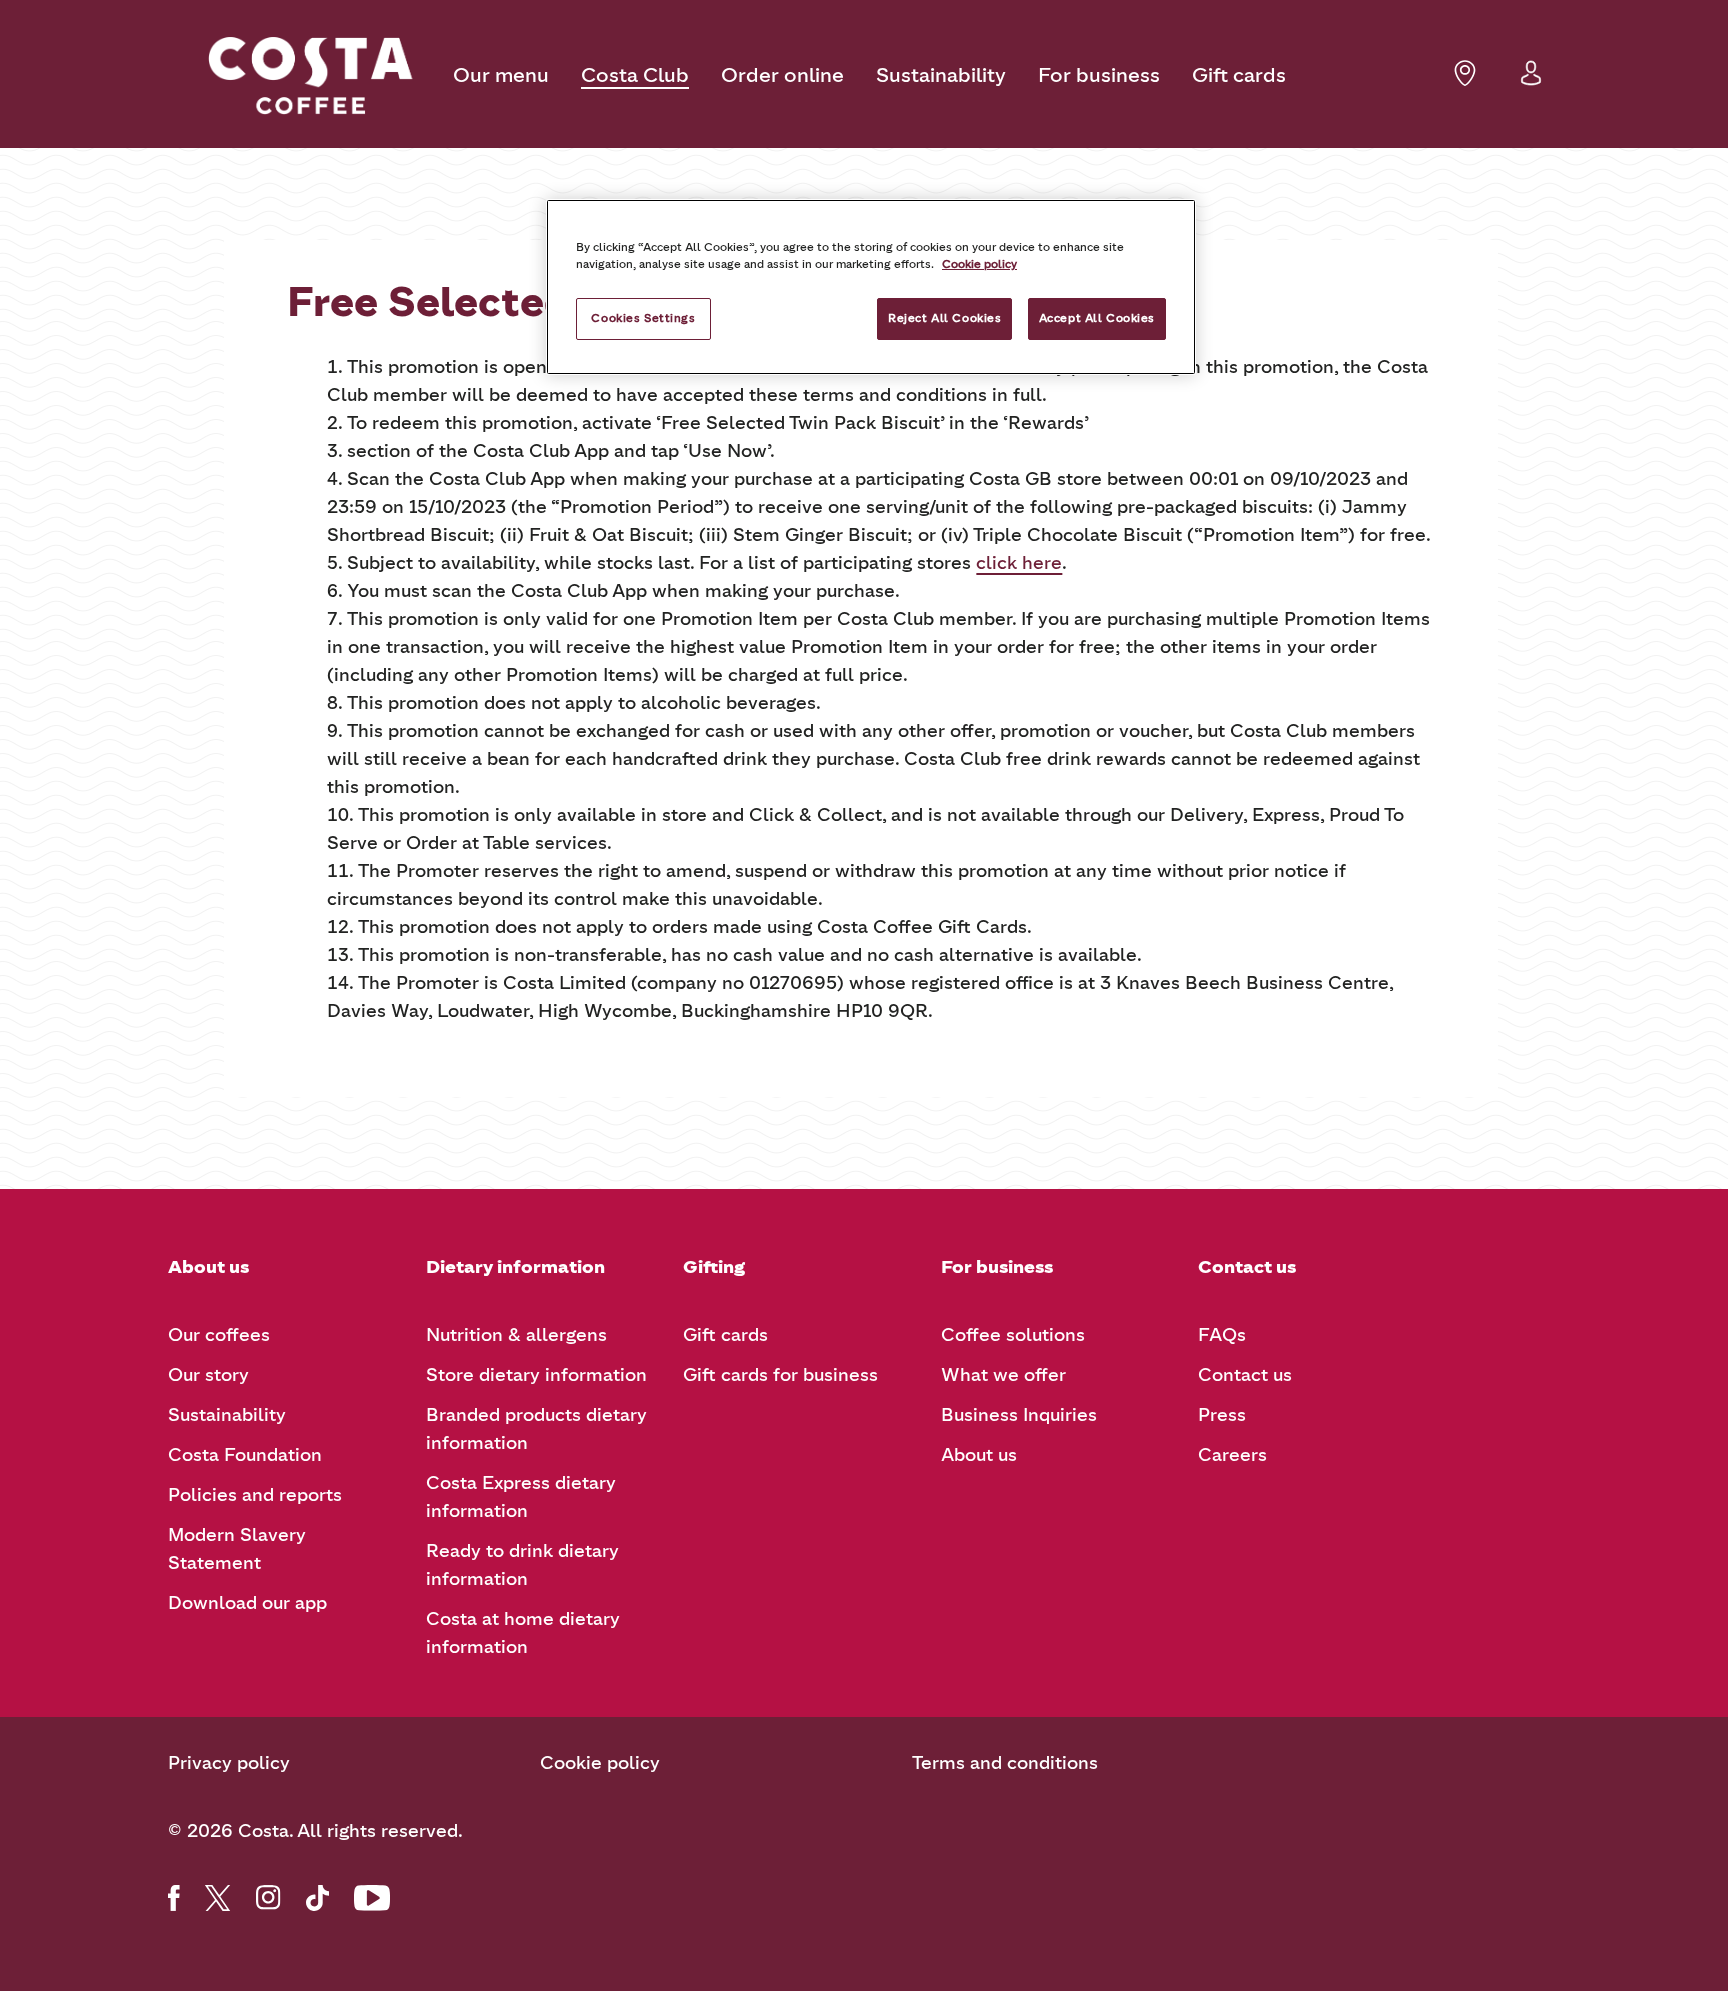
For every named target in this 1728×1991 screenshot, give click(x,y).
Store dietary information (536, 1375)
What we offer (1003, 1375)
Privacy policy (229, 1763)
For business (1099, 75)
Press (1222, 1415)
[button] (1531, 84)
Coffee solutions (1013, 1335)
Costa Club (635, 75)
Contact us (1245, 1375)
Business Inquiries (1019, 1415)
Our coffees (219, 1335)
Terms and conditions (1005, 1763)
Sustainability (941, 75)
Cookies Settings (643, 318)
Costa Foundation (245, 1455)
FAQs (1222, 1335)
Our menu (501, 75)
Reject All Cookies (944, 318)
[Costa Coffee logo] (310, 76)
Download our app (247, 1603)
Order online (782, 75)
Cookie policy (600, 1763)
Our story (208, 1375)
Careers (1232, 1455)
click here (1019, 563)
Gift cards (1239, 75)
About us (979, 1455)
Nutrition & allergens (516, 1335)
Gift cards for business (780, 1375)
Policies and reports (255, 1495)
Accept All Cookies (1097, 318)
